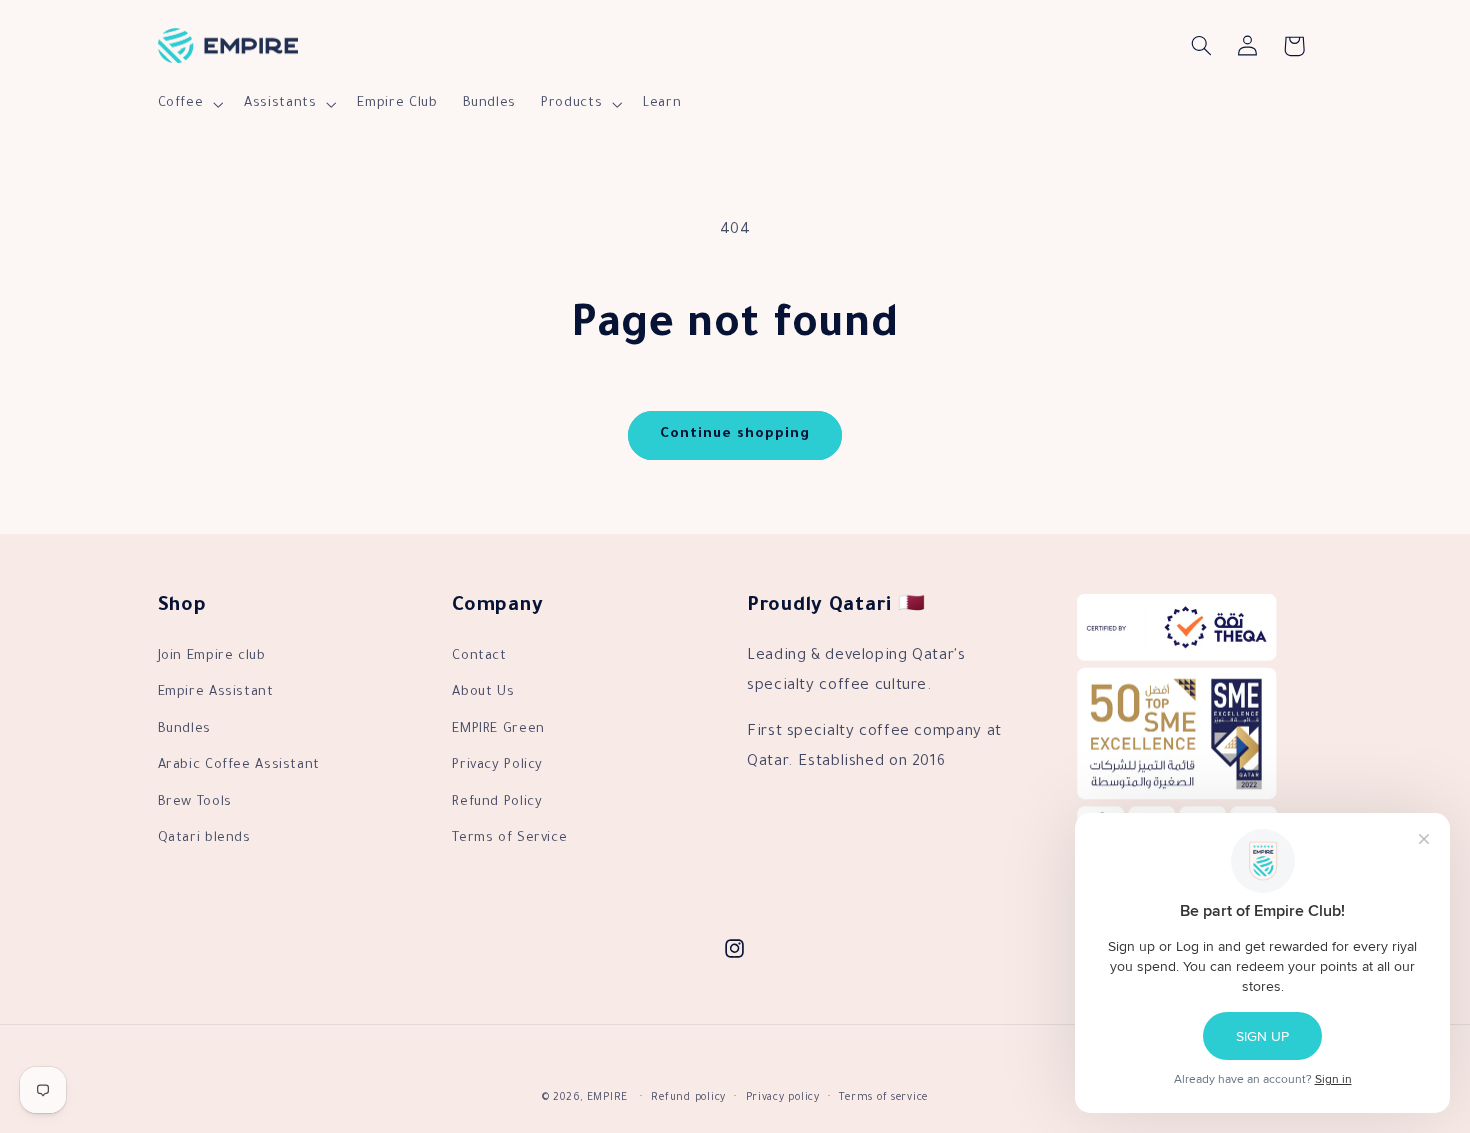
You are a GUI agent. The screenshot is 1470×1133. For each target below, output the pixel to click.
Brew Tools (195, 803)
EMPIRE (607, 1098)
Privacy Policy (497, 766)
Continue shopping (735, 435)
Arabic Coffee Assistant (239, 766)
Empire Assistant (216, 693)
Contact (479, 657)
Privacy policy (783, 1098)
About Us (483, 693)
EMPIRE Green (498, 730)
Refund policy (688, 1098)
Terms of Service (509, 839)
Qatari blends (204, 839)
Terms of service (883, 1098)
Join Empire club (212, 657)
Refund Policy (497, 803)
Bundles (184, 730)
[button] (188, 104)
